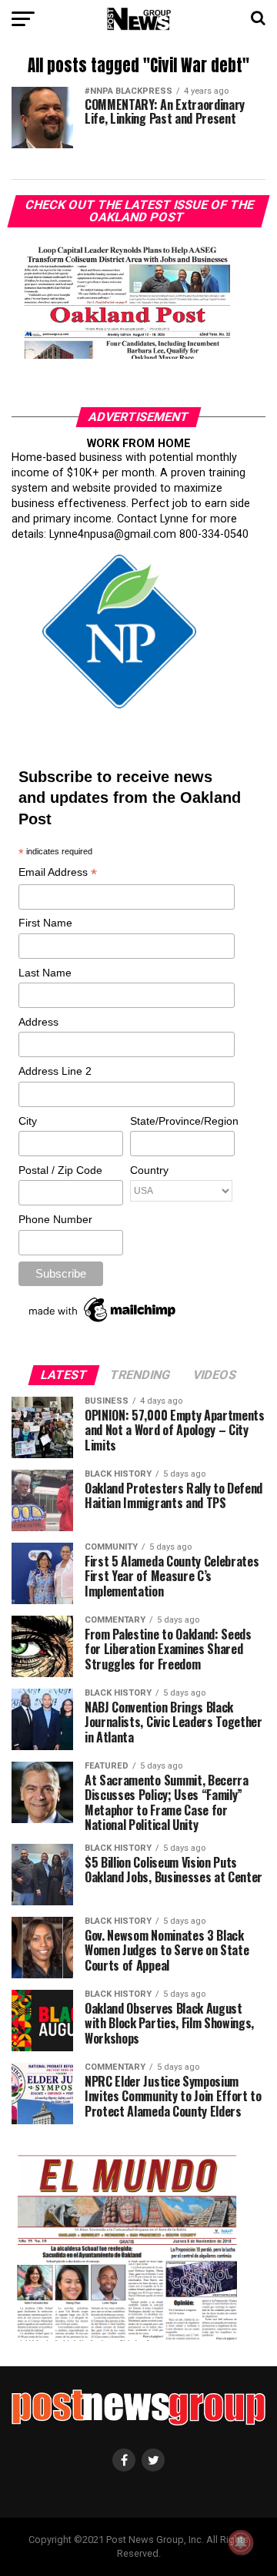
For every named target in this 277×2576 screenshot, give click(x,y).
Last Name (45, 973)
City (28, 1121)
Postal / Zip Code (60, 1170)
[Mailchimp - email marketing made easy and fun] (103, 1322)
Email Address (58, 873)
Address (38, 1022)
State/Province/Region (182, 1121)
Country (149, 1170)
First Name (45, 923)
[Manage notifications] (241, 2542)
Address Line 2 (55, 1071)
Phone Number (55, 1219)
